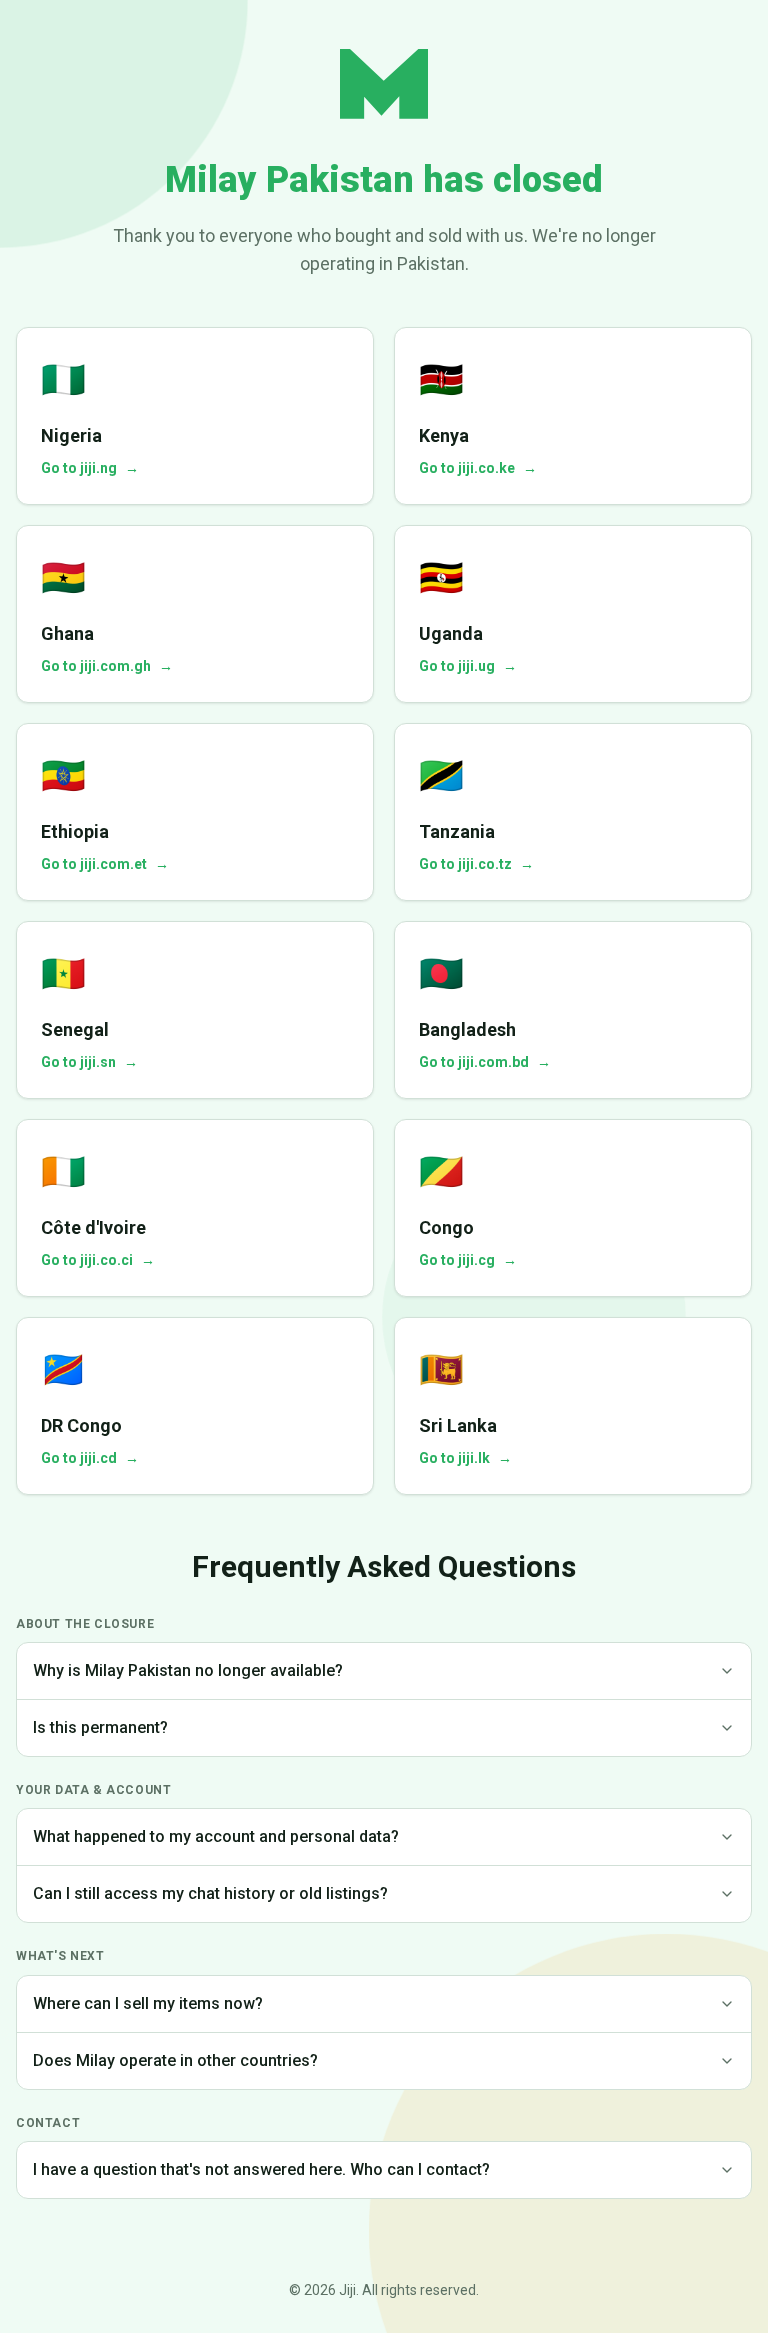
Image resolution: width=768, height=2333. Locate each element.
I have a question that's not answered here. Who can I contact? (261, 2169)
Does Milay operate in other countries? (175, 2060)
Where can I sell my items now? (148, 2003)
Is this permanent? (100, 1727)
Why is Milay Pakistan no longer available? (188, 1670)
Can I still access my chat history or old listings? (210, 1893)
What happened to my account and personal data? (216, 1836)
